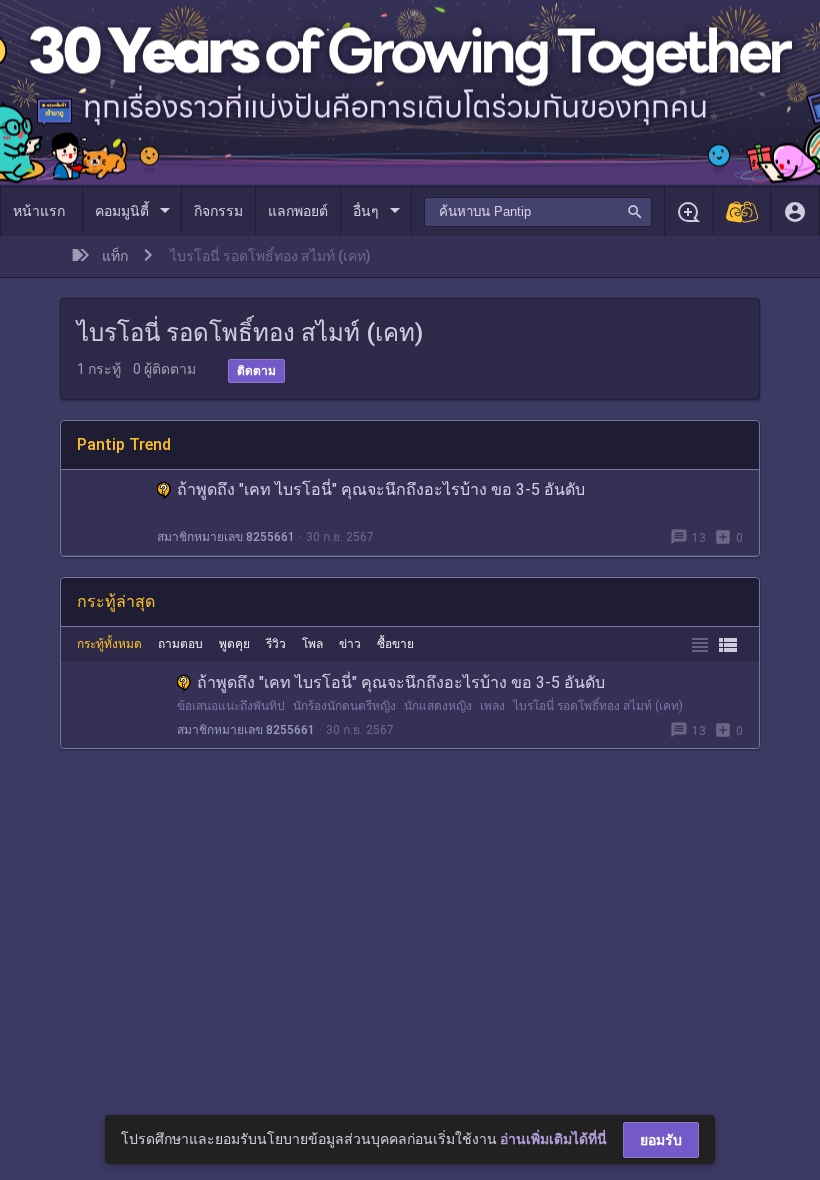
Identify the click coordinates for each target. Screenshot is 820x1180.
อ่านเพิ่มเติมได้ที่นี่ (553, 1139)
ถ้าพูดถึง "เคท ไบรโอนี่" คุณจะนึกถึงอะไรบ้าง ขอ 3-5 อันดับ (381, 489)
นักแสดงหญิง (438, 706)
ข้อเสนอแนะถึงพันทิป (231, 706)
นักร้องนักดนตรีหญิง (344, 706)
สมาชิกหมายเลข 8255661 (226, 537)
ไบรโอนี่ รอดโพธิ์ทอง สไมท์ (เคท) (598, 706)
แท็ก (115, 256)
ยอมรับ (661, 1140)
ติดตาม (256, 371)
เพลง (492, 706)
